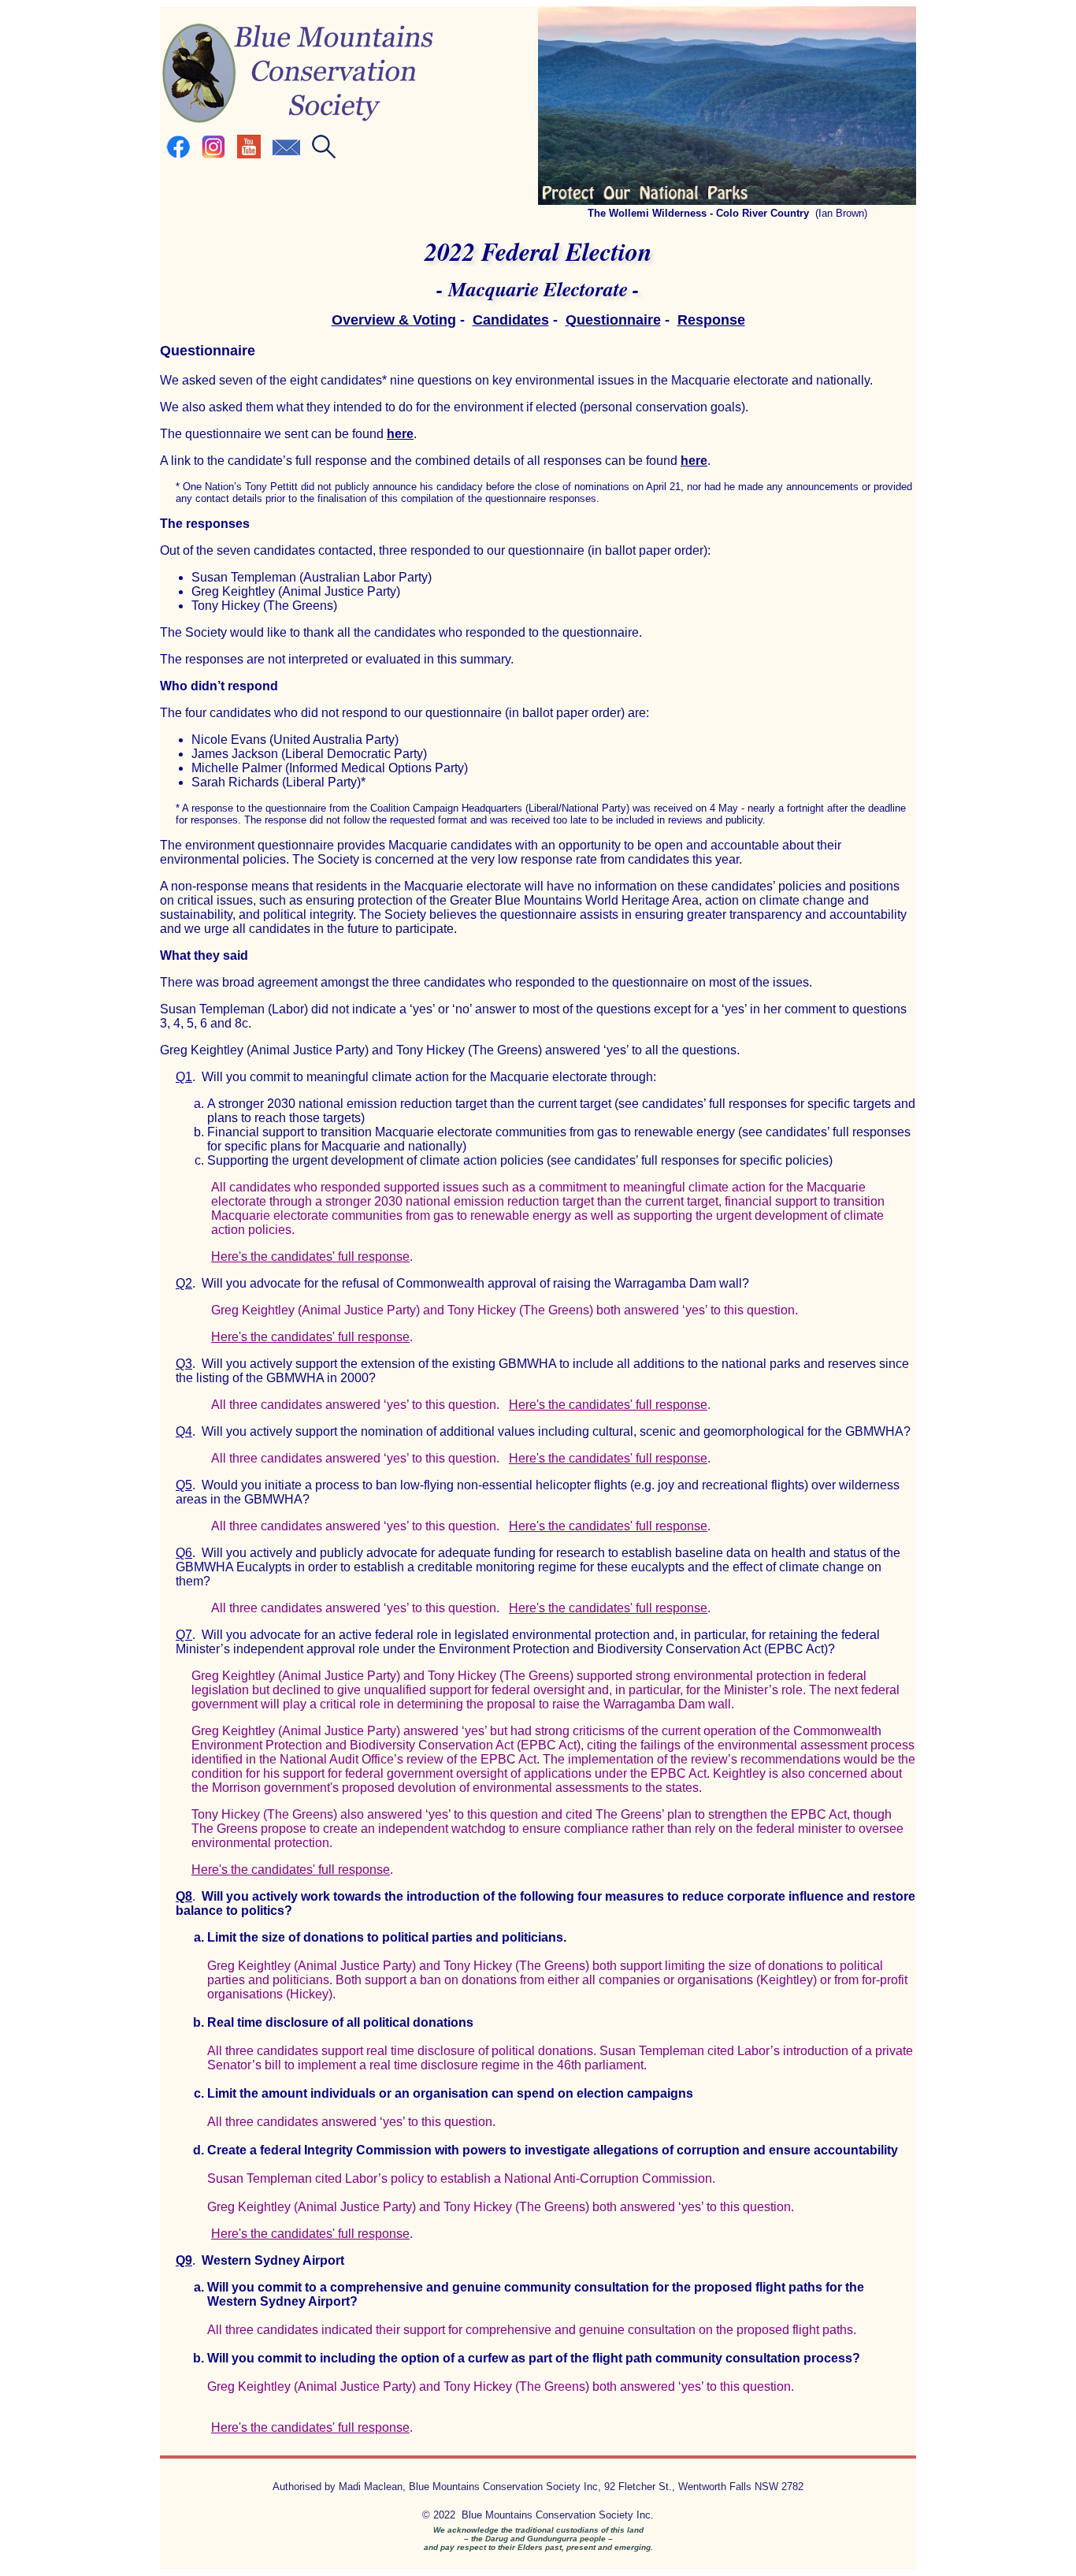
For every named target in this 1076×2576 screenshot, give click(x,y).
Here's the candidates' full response (310, 1256)
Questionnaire (613, 320)
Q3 (184, 1364)
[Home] (298, 121)
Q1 (184, 1077)
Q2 (184, 1283)
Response (711, 320)
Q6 (184, 1553)
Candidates (511, 320)
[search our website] (324, 155)
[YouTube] (249, 155)
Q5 (184, 1485)
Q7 (184, 1635)
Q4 (184, 1431)
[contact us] (286, 155)
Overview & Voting (394, 320)
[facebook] (178, 155)
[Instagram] (213, 155)
